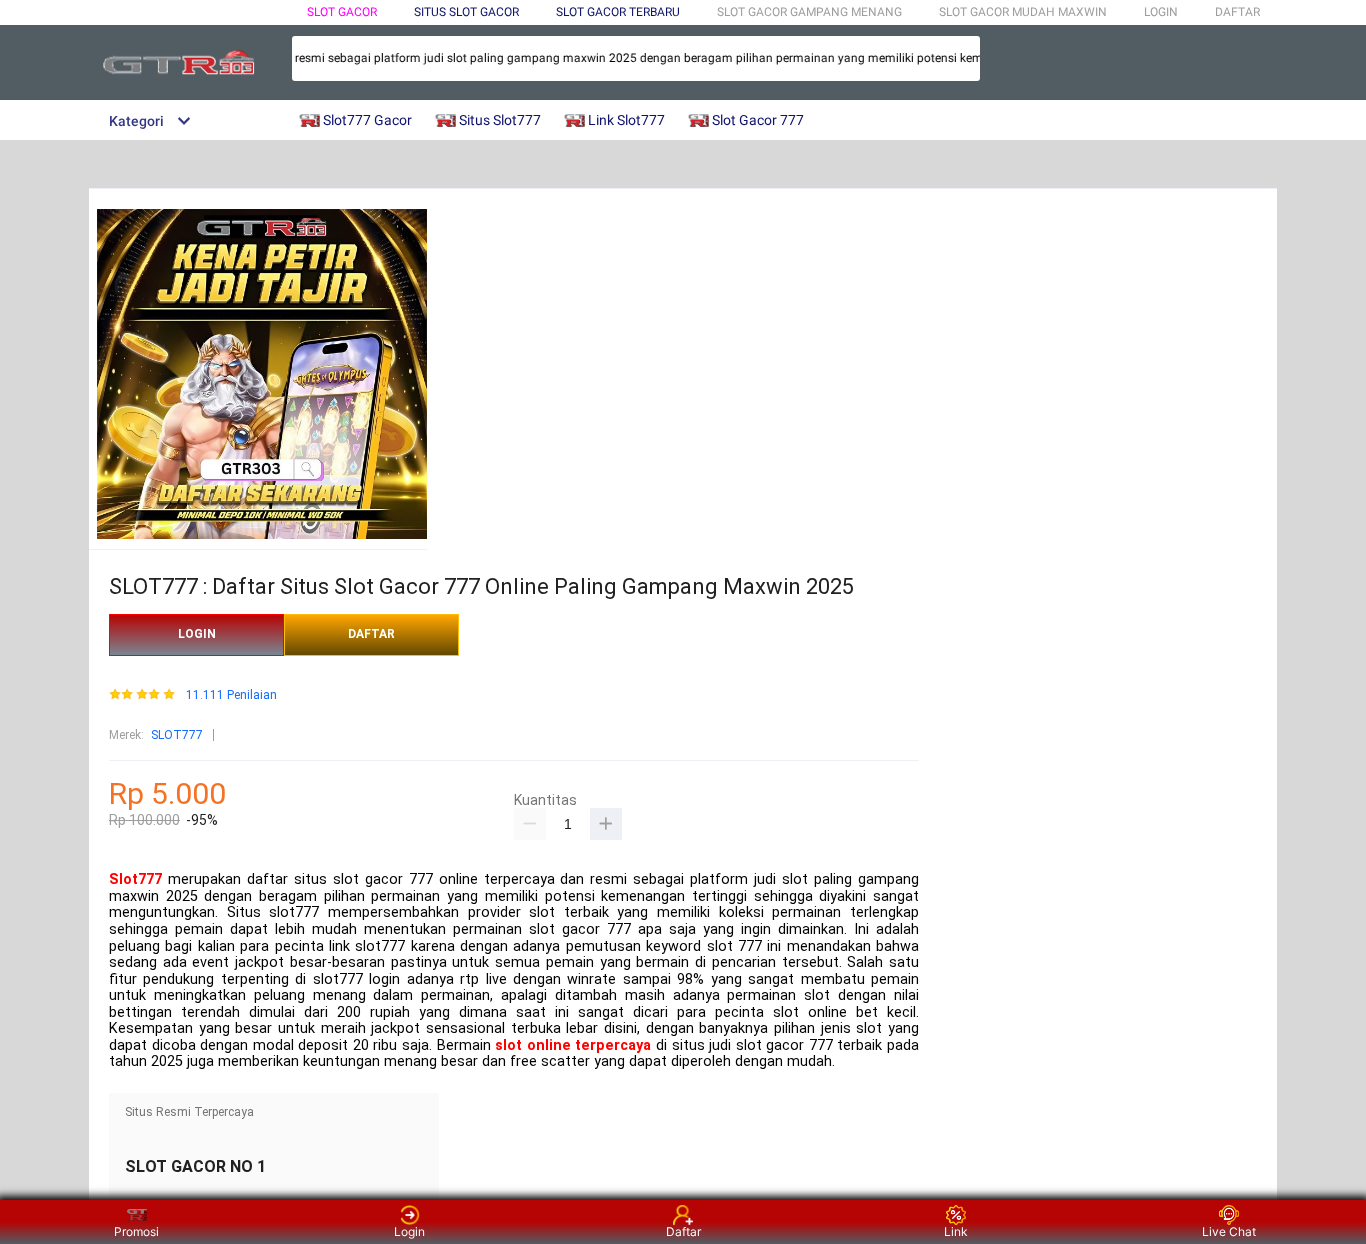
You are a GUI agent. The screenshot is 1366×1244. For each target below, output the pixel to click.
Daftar (683, 1231)
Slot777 (135, 879)
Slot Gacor (342, 12)
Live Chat (1229, 1231)
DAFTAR (1237, 12)
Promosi (136, 1231)
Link (956, 1231)
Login (409, 1231)
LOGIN (1161, 12)
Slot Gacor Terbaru (618, 12)
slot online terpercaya (573, 1045)
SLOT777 (177, 735)
